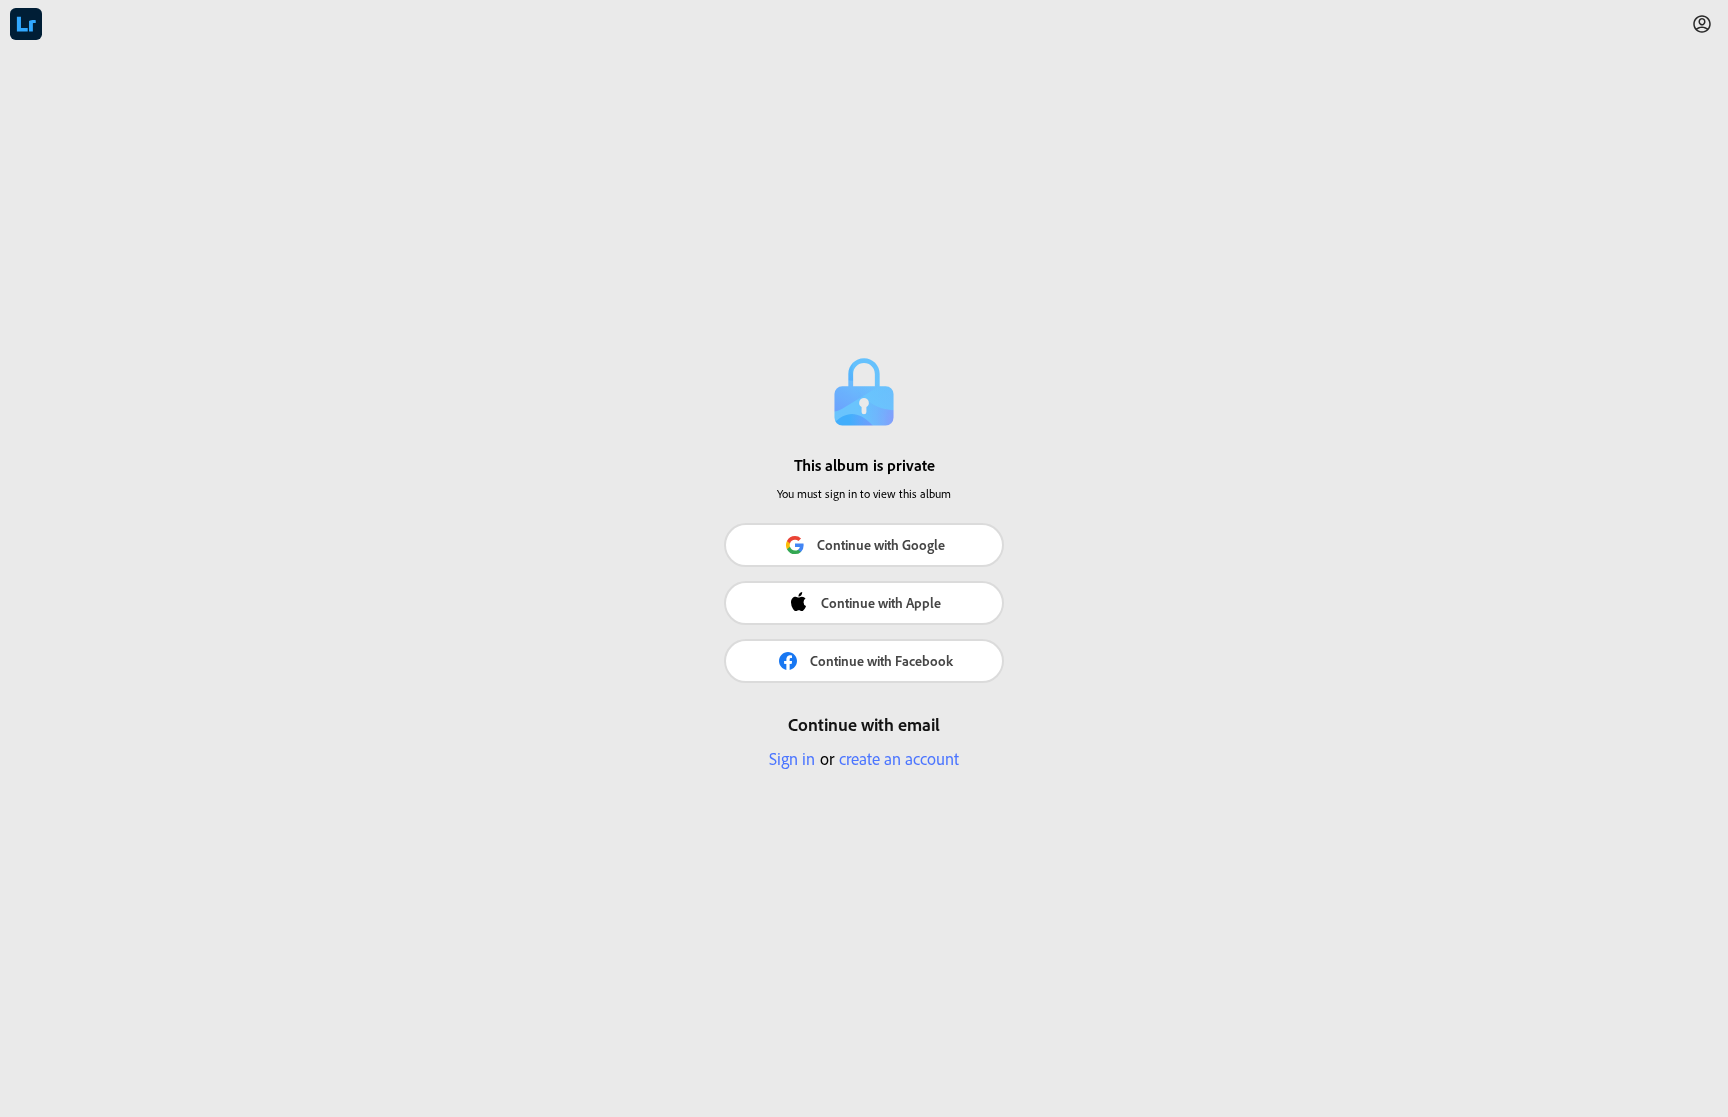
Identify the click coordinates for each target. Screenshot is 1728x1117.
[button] (1702, 24)
